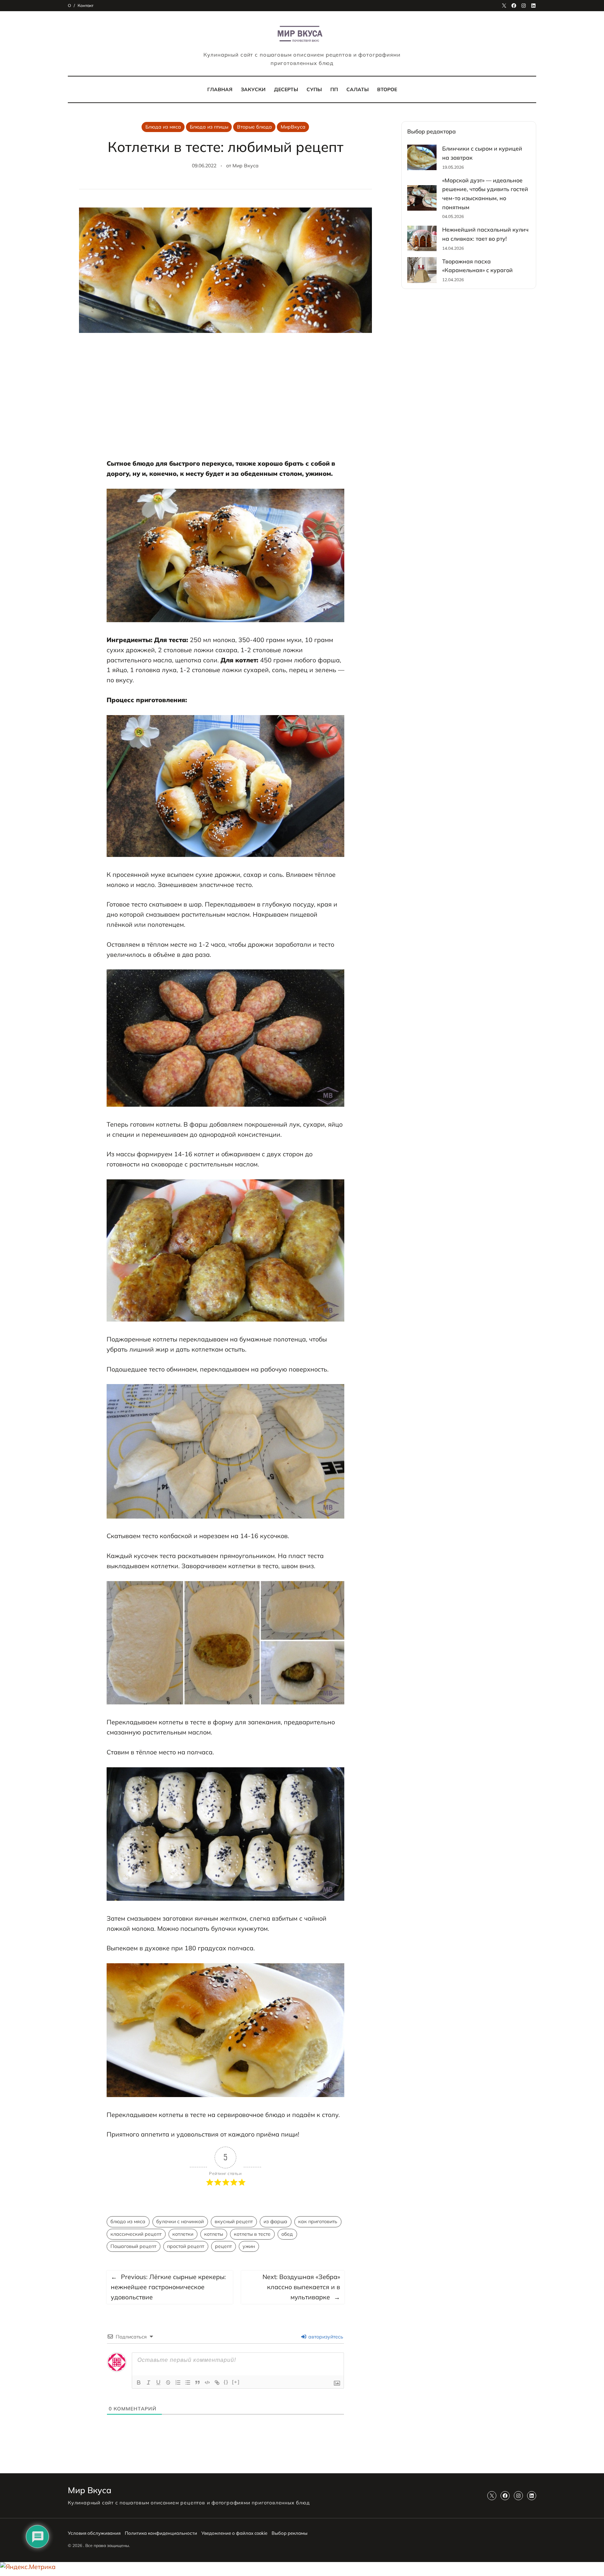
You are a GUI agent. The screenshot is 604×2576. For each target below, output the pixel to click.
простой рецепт (186, 2246)
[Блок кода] (207, 2382)
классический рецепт (136, 2234)
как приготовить (318, 2221)
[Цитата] (197, 2382)
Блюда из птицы (209, 127)
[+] (236, 2382)
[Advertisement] (225, 400)
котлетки (183, 2234)
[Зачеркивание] (168, 2382)
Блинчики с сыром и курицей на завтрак (482, 153)
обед (287, 2234)
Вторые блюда (254, 127)
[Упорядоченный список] (178, 2382)
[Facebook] (514, 6)
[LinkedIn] (533, 6)
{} (226, 2382)
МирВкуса (293, 127)
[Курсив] (149, 2382)
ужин (249, 2246)
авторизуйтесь (325, 2337)
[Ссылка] (217, 2382)
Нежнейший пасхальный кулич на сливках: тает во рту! (485, 234)
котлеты (214, 2234)
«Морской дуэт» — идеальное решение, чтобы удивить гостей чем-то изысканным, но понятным (485, 194)
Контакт (85, 5)
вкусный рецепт (234, 2221)
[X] (504, 6)
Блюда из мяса (163, 127)
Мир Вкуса (246, 166)
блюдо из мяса (128, 2221)
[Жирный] (139, 2382)
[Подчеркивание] (158, 2382)
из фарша (275, 2221)
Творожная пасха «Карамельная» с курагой (477, 266)
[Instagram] (524, 6)
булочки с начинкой (180, 2221)
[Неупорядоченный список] (188, 2382)
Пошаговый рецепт (133, 2246)
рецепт (223, 2246)
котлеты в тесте (252, 2234)
